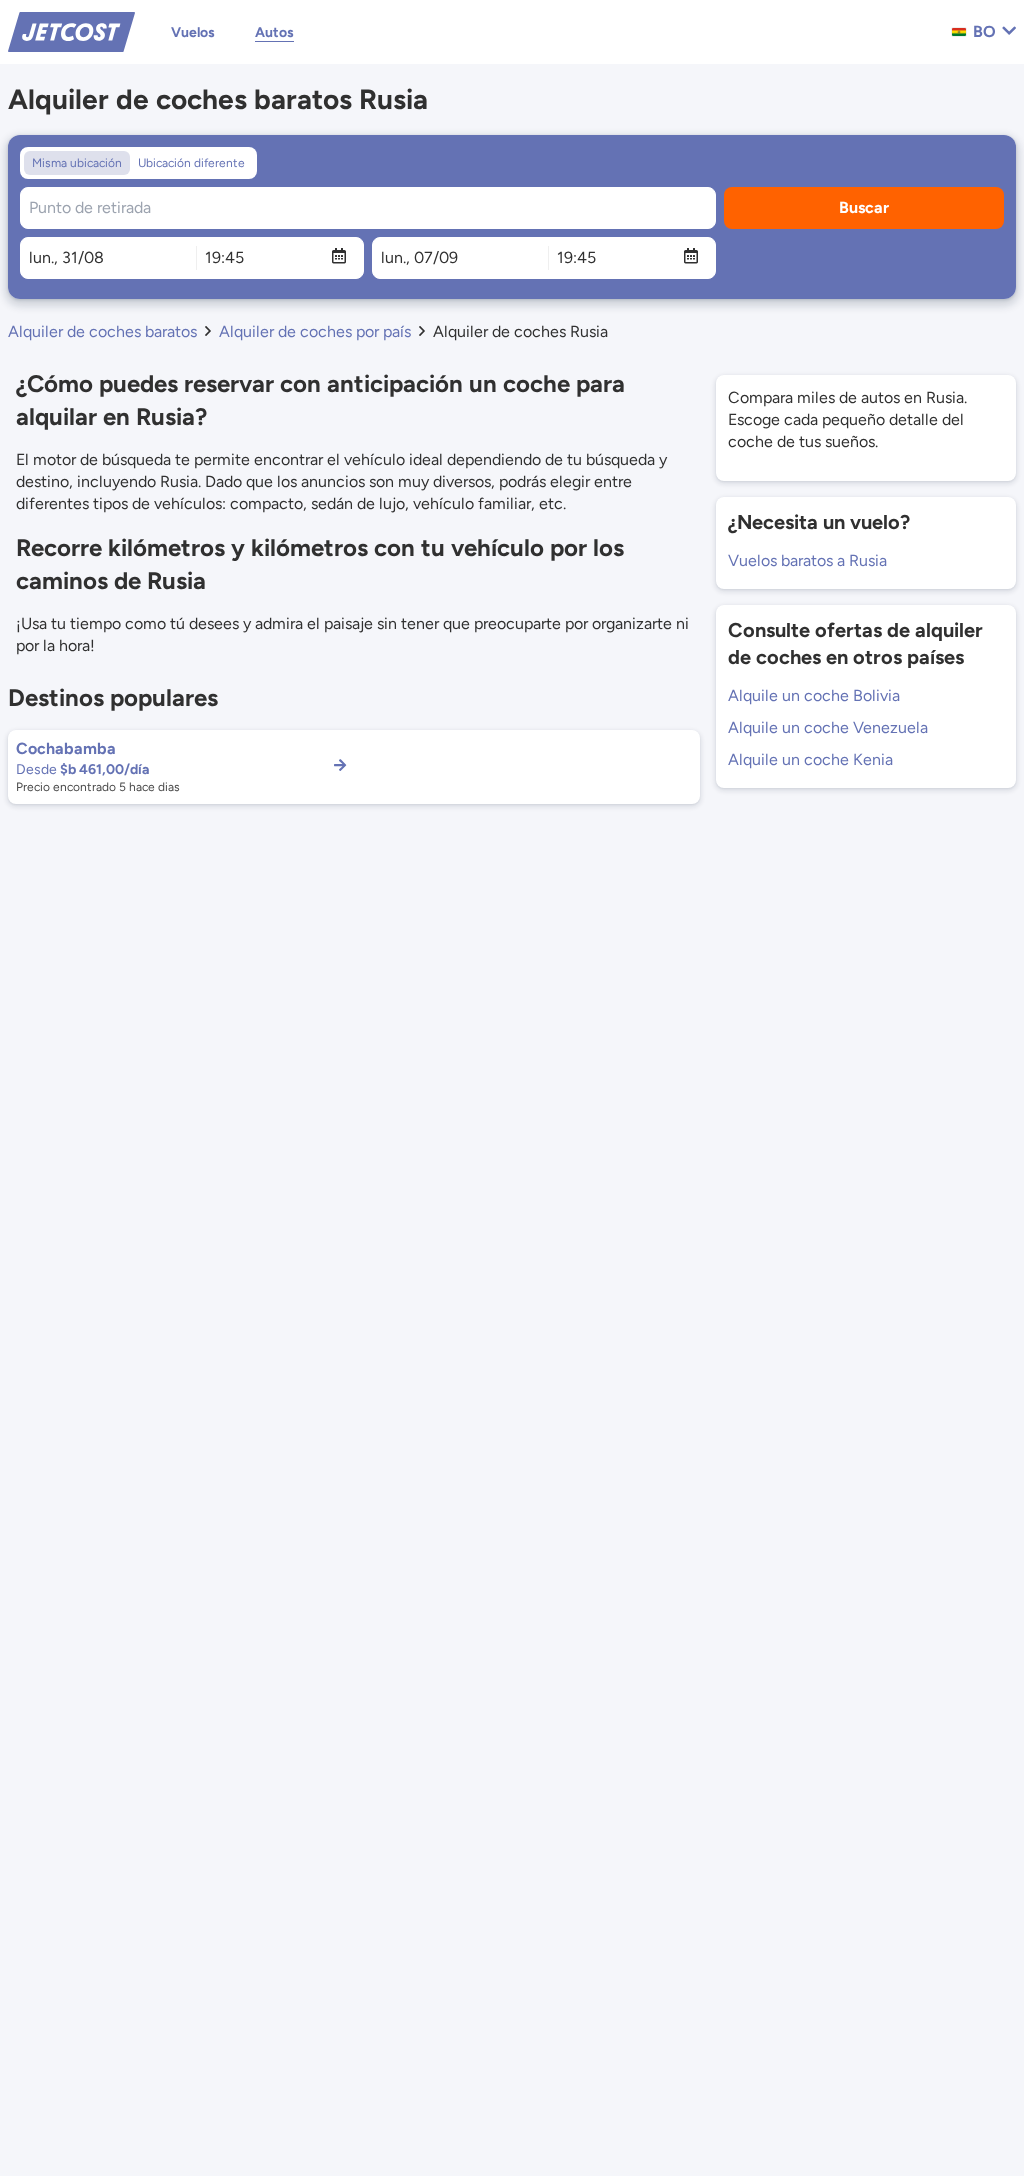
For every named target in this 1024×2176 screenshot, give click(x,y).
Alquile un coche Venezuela (828, 727)
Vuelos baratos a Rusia (807, 560)
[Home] (71, 30)
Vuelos (193, 32)
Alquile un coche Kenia (810, 759)
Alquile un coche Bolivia (814, 695)
